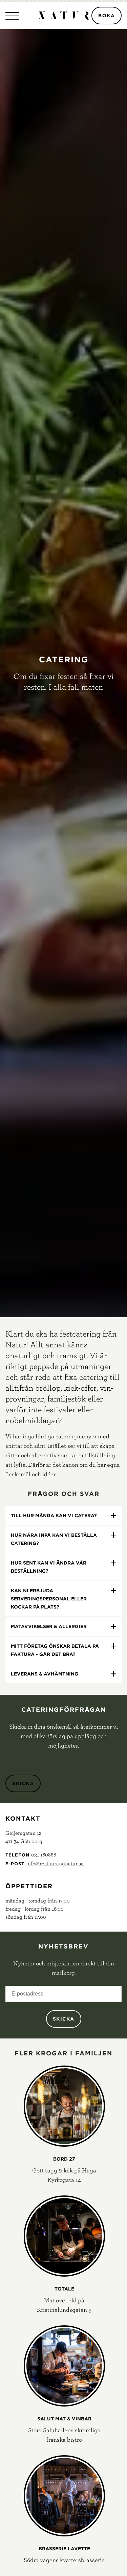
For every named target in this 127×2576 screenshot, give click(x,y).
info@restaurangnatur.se (55, 1863)
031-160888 (44, 1854)
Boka (107, 16)
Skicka (23, 1783)
